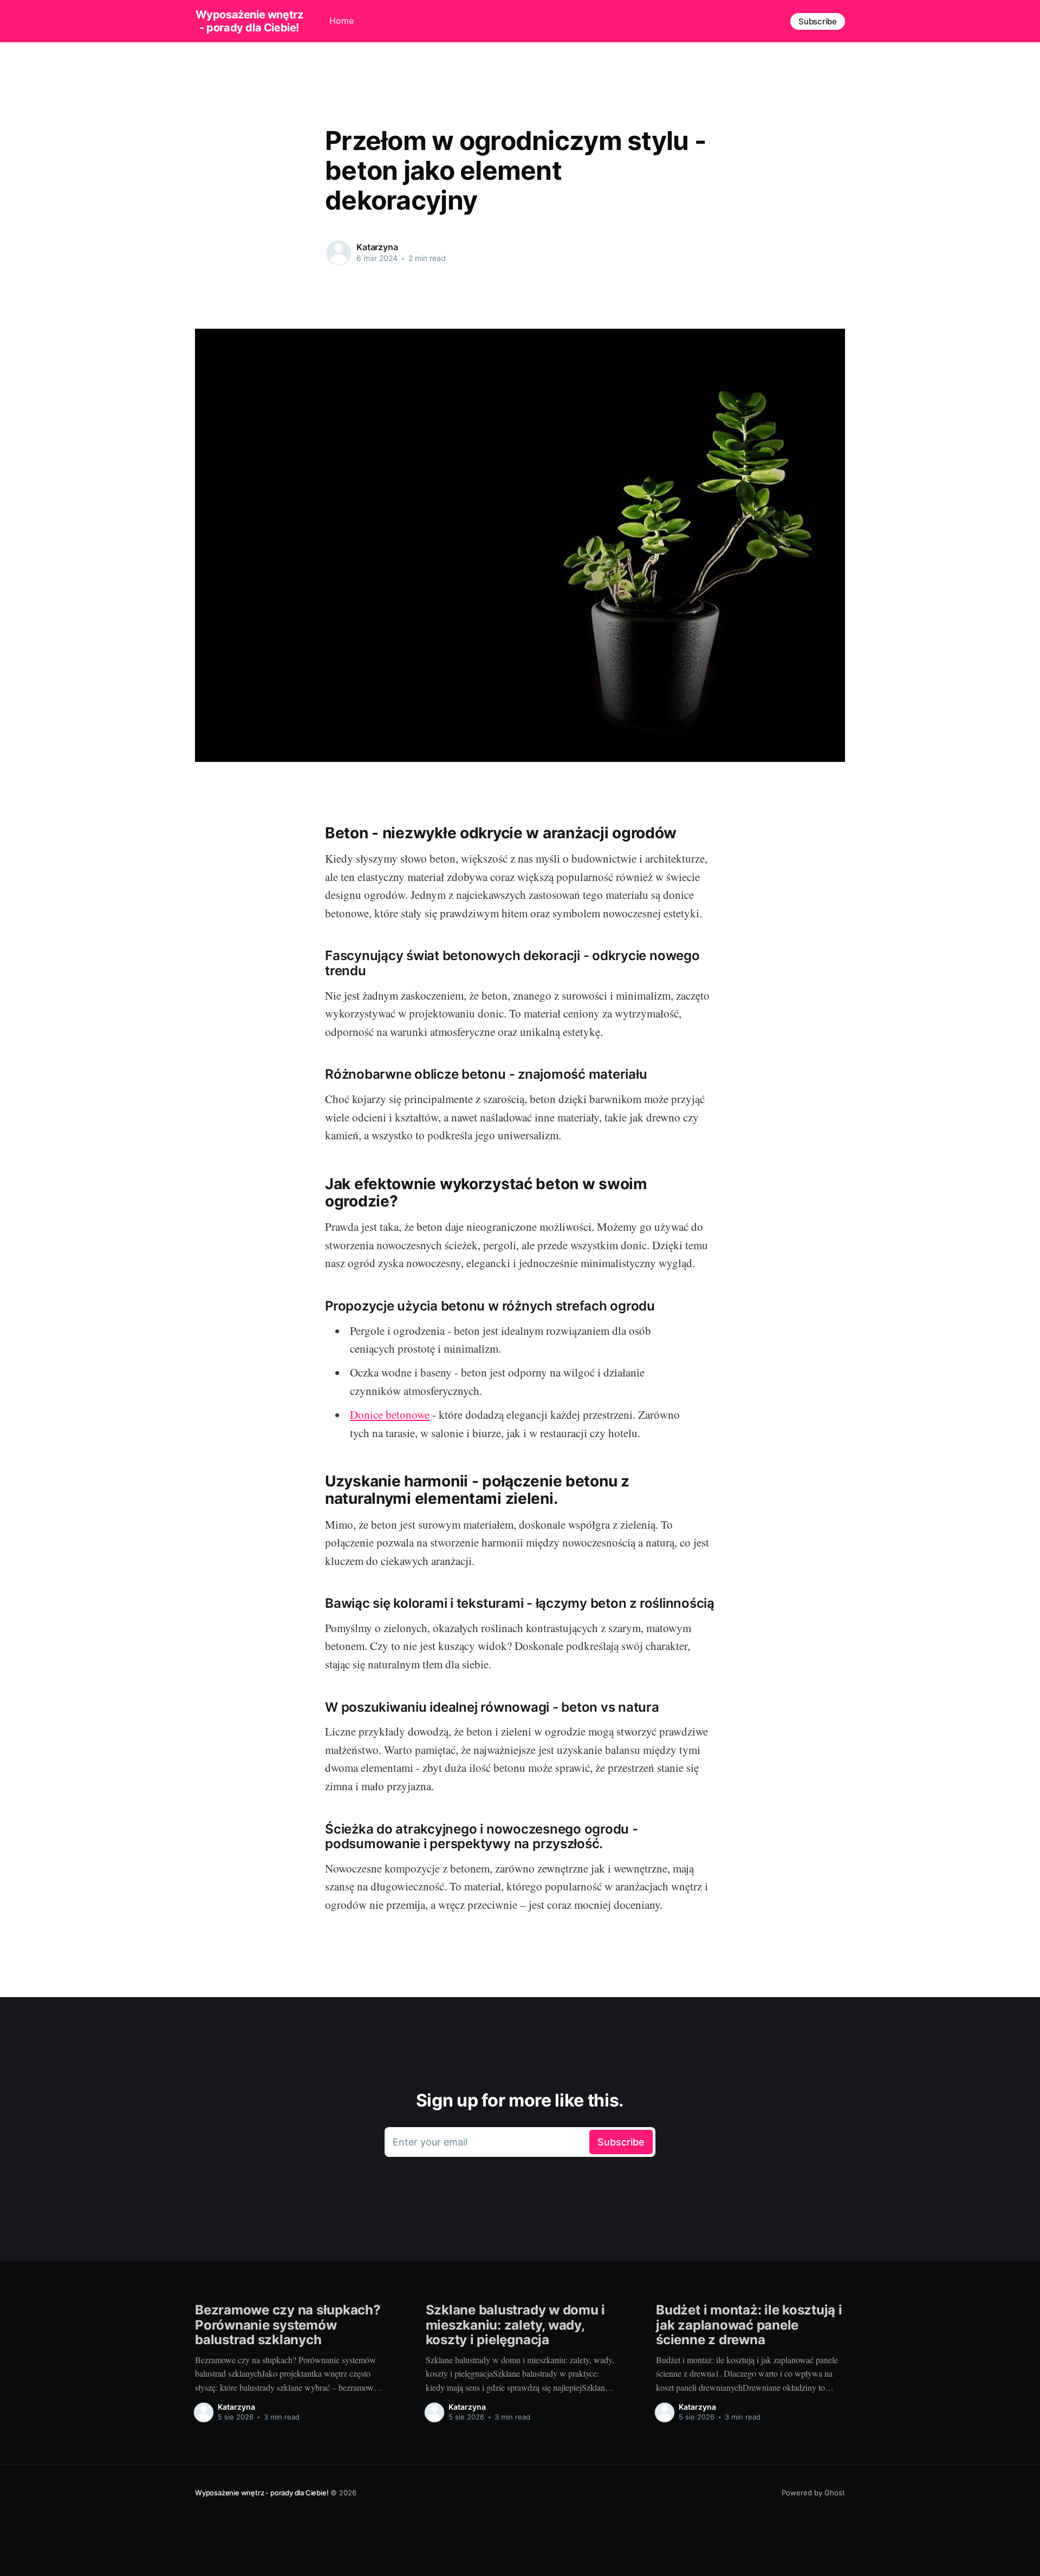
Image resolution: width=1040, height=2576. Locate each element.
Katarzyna (377, 247)
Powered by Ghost (813, 2493)
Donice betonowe (390, 1414)
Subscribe (818, 21)
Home (342, 21)
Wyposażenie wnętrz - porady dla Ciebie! (249, 21)
